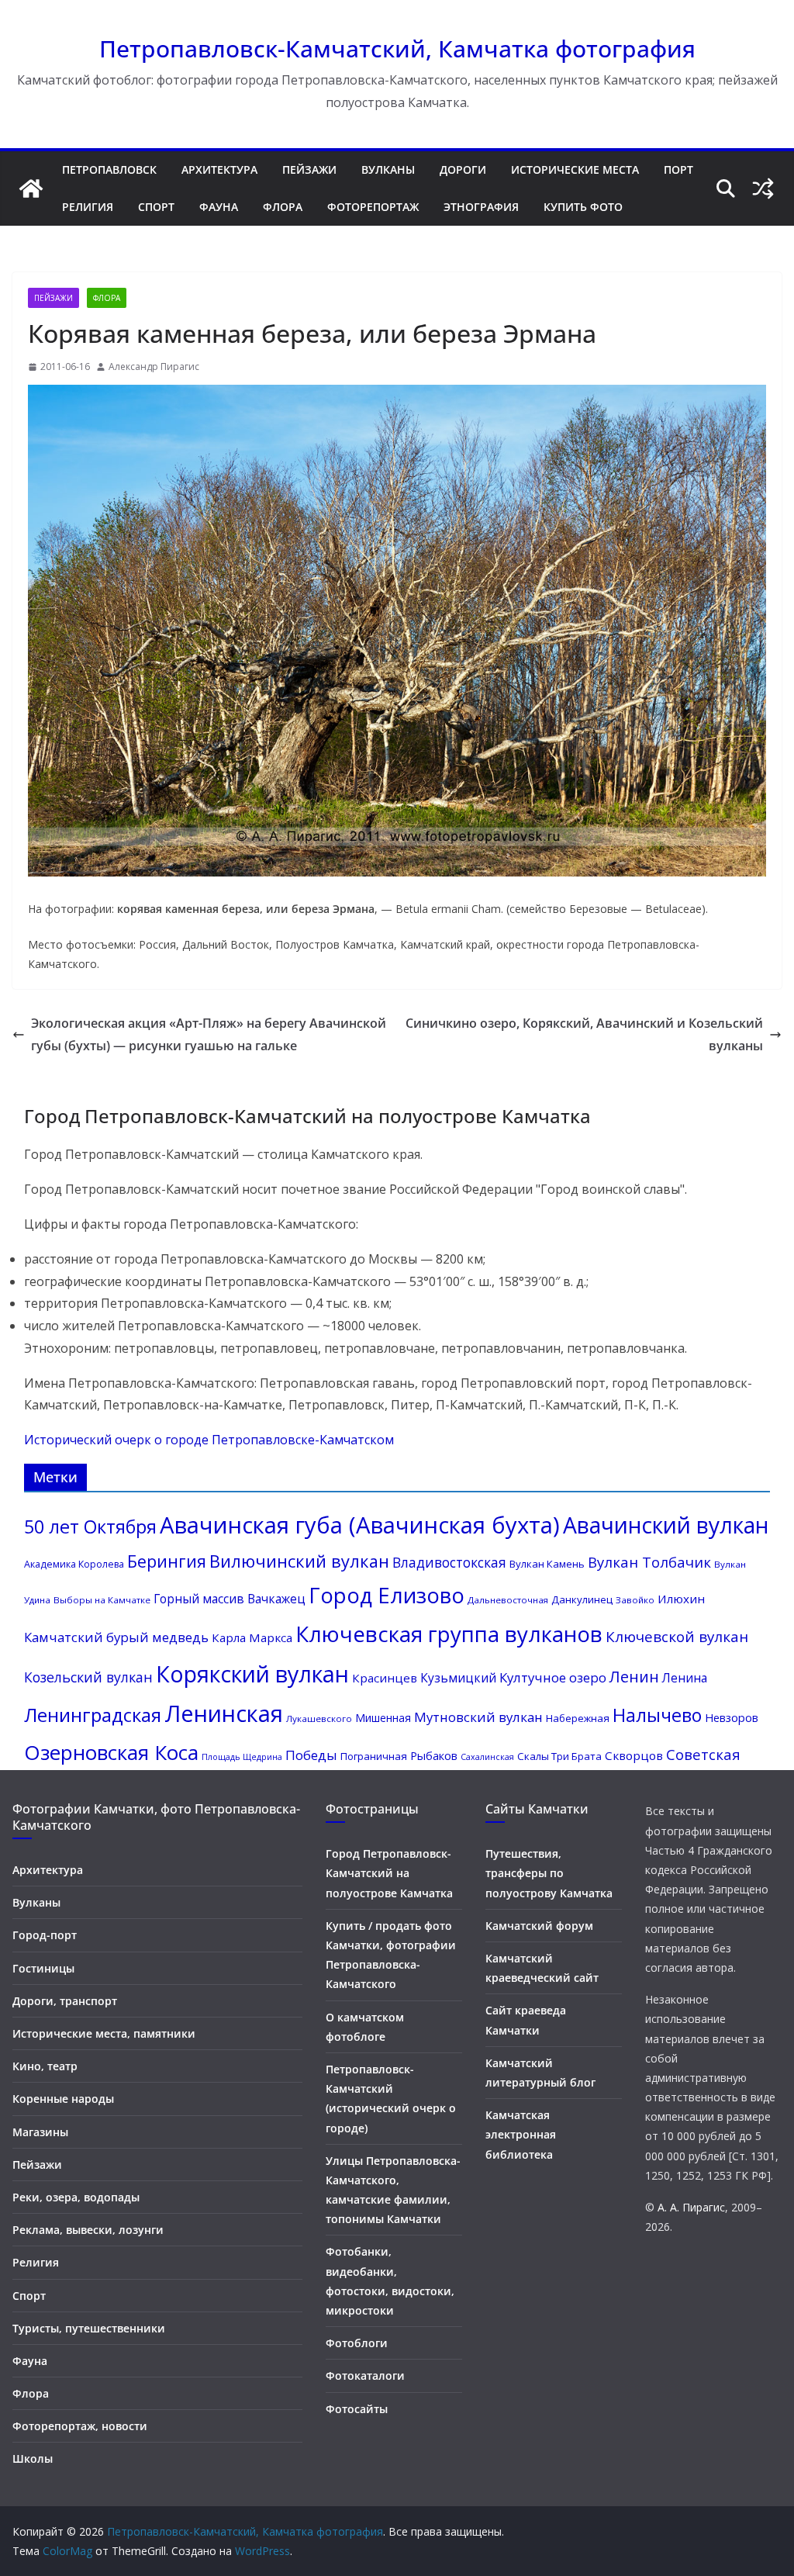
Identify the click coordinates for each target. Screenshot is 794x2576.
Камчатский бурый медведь (116, 1637)
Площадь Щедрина (242, 1757)
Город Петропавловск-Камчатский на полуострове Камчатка (389, 1873)
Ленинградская (93, 1715)
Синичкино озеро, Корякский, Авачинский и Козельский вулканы (584, 1034)
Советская (703, 1754)
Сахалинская (487, 1757)
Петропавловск (109, 169)
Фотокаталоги (365, 2375)
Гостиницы (43, 1968)
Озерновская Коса (111, 1752)
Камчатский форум (539, 1926)
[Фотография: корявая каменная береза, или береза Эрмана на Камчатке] (397, 872)
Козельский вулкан (88, 1677)
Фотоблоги (357, 2343)
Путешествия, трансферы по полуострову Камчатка (549, 1873)
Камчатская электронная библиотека (521, 2134)
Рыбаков (434, 1755)
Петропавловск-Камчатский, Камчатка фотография (397, 48)
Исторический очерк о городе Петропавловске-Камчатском (209, 1440)
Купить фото (583, 207)
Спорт (156, 207)
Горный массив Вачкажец (230, 1599)
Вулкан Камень (547, 1564)
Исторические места (575, 169)
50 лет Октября (90, 1527)
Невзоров (732, 1717)
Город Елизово (387, 1595)
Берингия (167, 1561)
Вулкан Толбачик (649, 1562)
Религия (88, 207)
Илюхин (681, 1599)
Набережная (578, 1718)
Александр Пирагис (154, 367)
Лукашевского (319, 1718)
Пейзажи (309, 169)
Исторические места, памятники (104, 2033)
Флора (283, 207)
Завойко (635, 1600)
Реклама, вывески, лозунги (88, 2230)
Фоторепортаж (373, 207)
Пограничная (374, 1756)
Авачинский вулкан (666, 1525)
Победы (311, 1755)
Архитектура (219, 169)
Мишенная (383, 1718)
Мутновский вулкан (478, 1717)
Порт (678, 169)
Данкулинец (582, 1599)
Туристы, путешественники (89, 2328)
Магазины (40, 2132)
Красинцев (385, 1678)
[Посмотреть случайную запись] (763, 188)
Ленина (685, 1678)
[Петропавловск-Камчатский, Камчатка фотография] (31, 188)
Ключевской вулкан (677, 1637)
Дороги (463, 169)
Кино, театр (45, 2066)
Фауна (219, 207)
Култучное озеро (553, 1677)
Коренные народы (63, 2099)
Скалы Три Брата (559, 1756)
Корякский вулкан (252, 1674)
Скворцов (634, 1755)
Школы (33, 2458)
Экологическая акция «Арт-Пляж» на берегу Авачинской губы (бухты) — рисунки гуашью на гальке (209, 1034)
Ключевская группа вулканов (449, 1634)
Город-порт (45, 1935)
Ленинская (224, 1713)
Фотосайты (357, 2409)
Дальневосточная (508, 1600)
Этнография (481, 207)
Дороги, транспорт (65, 2001)
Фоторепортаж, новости (80, 2426)
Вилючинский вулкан (299, 1561)
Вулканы (388, 169)
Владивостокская (449, 1563)
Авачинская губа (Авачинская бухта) (360, 1525)
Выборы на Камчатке (102, 1600)
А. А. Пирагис (691, 2207)
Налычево (657, 1715)
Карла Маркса (252, 1637)
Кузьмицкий (458, 1678)
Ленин (634, 1677)
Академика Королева (74, 1564)
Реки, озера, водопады (76, 2197)
